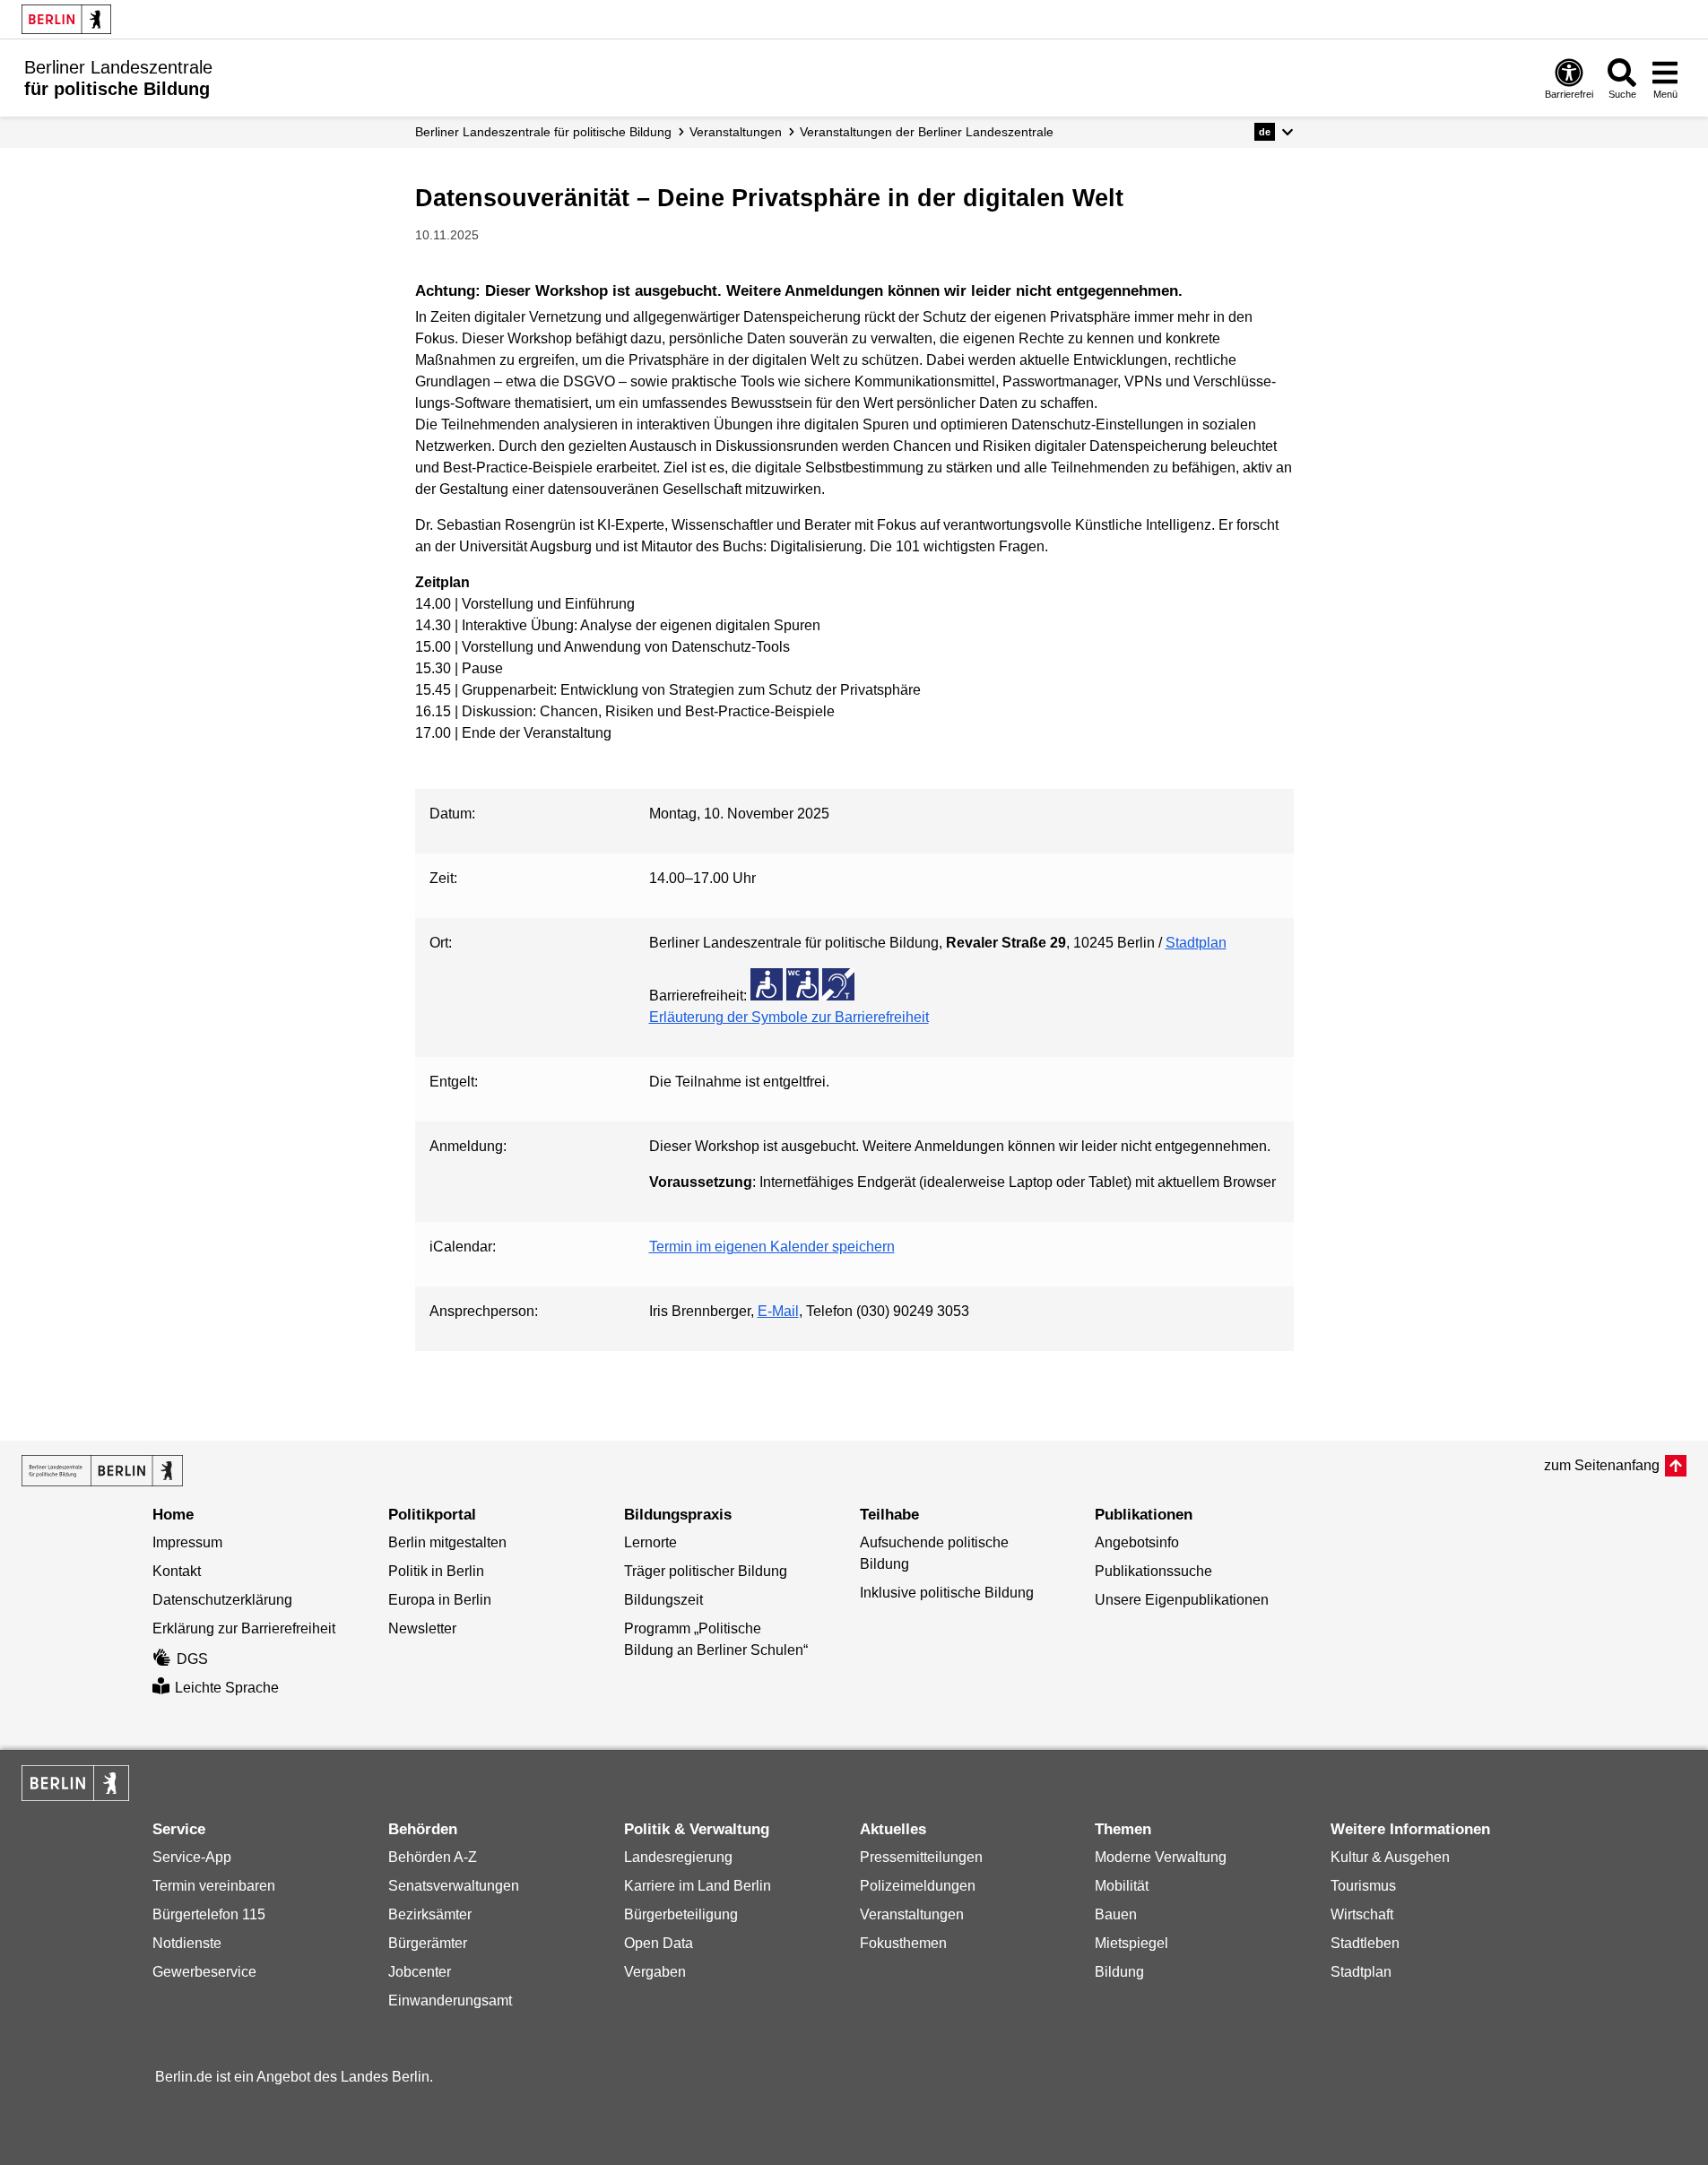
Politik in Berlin (436, 1571)
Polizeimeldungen (918, 1886)
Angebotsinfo (1137, 1542)
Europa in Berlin (440, 1600)
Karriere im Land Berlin (698, 1886)
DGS (192, 1659)
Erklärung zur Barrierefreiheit (244, 1628)
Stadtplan (1196, 943)
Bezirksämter (430, 1914)
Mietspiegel (1131, 1943)
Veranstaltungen (736, 132)
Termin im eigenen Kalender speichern (772, 1247)
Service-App (192, 1857)
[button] (1274, 132)
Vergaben (655, 1972)
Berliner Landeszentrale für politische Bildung (543, 132)
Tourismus (1363, 1886)
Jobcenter (420, 1972)
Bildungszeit (663, 1600)
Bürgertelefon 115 (209, 1914)
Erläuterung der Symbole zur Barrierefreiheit (789, 1017)
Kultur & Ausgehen (1390, 1857)
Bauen (1116, 1914)
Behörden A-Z (433, 1857)
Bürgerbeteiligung (681, 1914)
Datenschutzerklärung (222, 1600)
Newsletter (422, 1628)
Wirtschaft (1362, 1914)
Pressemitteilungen (921, 1857)
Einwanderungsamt (450, 2000)
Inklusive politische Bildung (947, 1593)
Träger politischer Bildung (706, 1571)
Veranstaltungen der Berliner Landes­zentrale (927, 132)
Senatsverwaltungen (454, 1886)
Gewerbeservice (204, 1972)
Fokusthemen (903, 1943)
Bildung (1119, 1972)
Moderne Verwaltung (1161, 1857)
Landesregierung (678, 1857)
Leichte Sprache (227, 1688)
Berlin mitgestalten (447, 1542)
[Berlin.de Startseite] (66, 19)
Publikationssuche (1153, 1571)
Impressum (187, 1542)
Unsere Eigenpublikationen (1182, 1600)
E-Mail (778, 1311)
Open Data (659, 1943)
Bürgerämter (428, 1943)
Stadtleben (1365, 1943)
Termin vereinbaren (214, 1886)
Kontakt (177, 1571)
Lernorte (650, 1542)
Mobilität (1122, 1886)
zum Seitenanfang (1602, 1465)
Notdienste (187, 1943)
